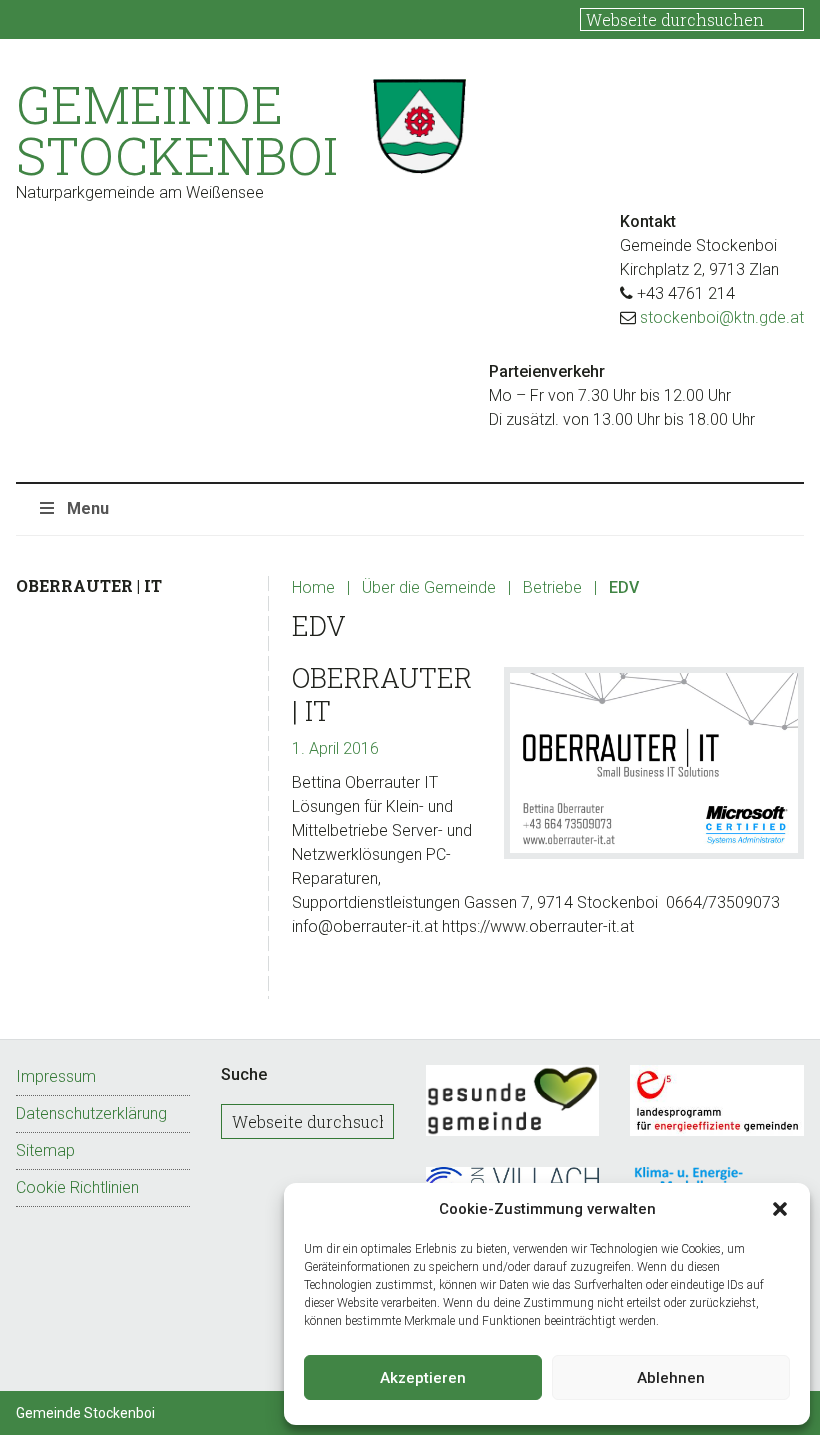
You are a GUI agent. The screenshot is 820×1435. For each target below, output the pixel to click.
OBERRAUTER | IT (382, 693)
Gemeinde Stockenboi (177, 130)
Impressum (56, 1076)
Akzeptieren (423, 1378)
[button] (780, 1209)
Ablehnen (671, 1378)
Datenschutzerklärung (91, 1113)
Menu (88, 508)
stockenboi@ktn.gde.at (722, 317)
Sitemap (45, 1150)
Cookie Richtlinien (77, 1187)
